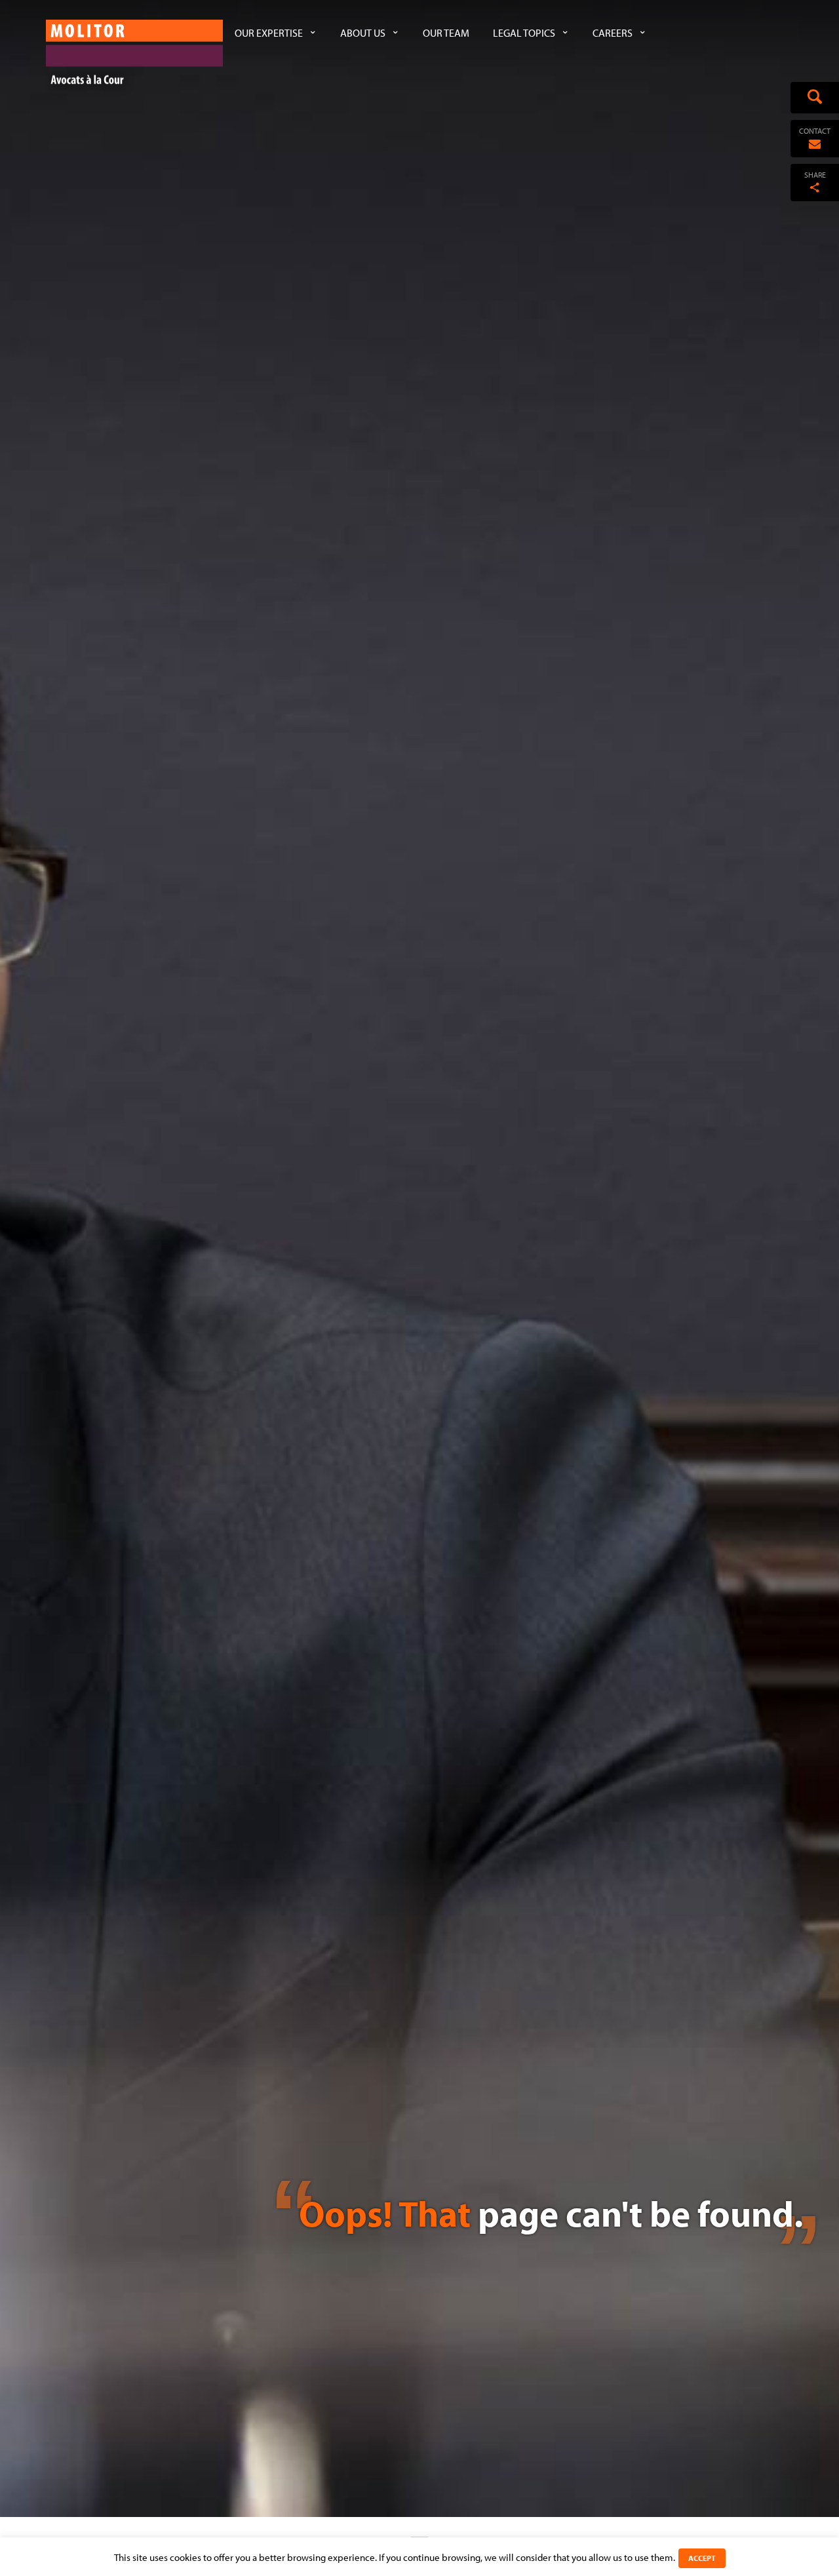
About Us (363, 33)
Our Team (446, 33)
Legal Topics (524, 33)
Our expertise (269, 33)
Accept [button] (702, 2558)
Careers (613, 33)
